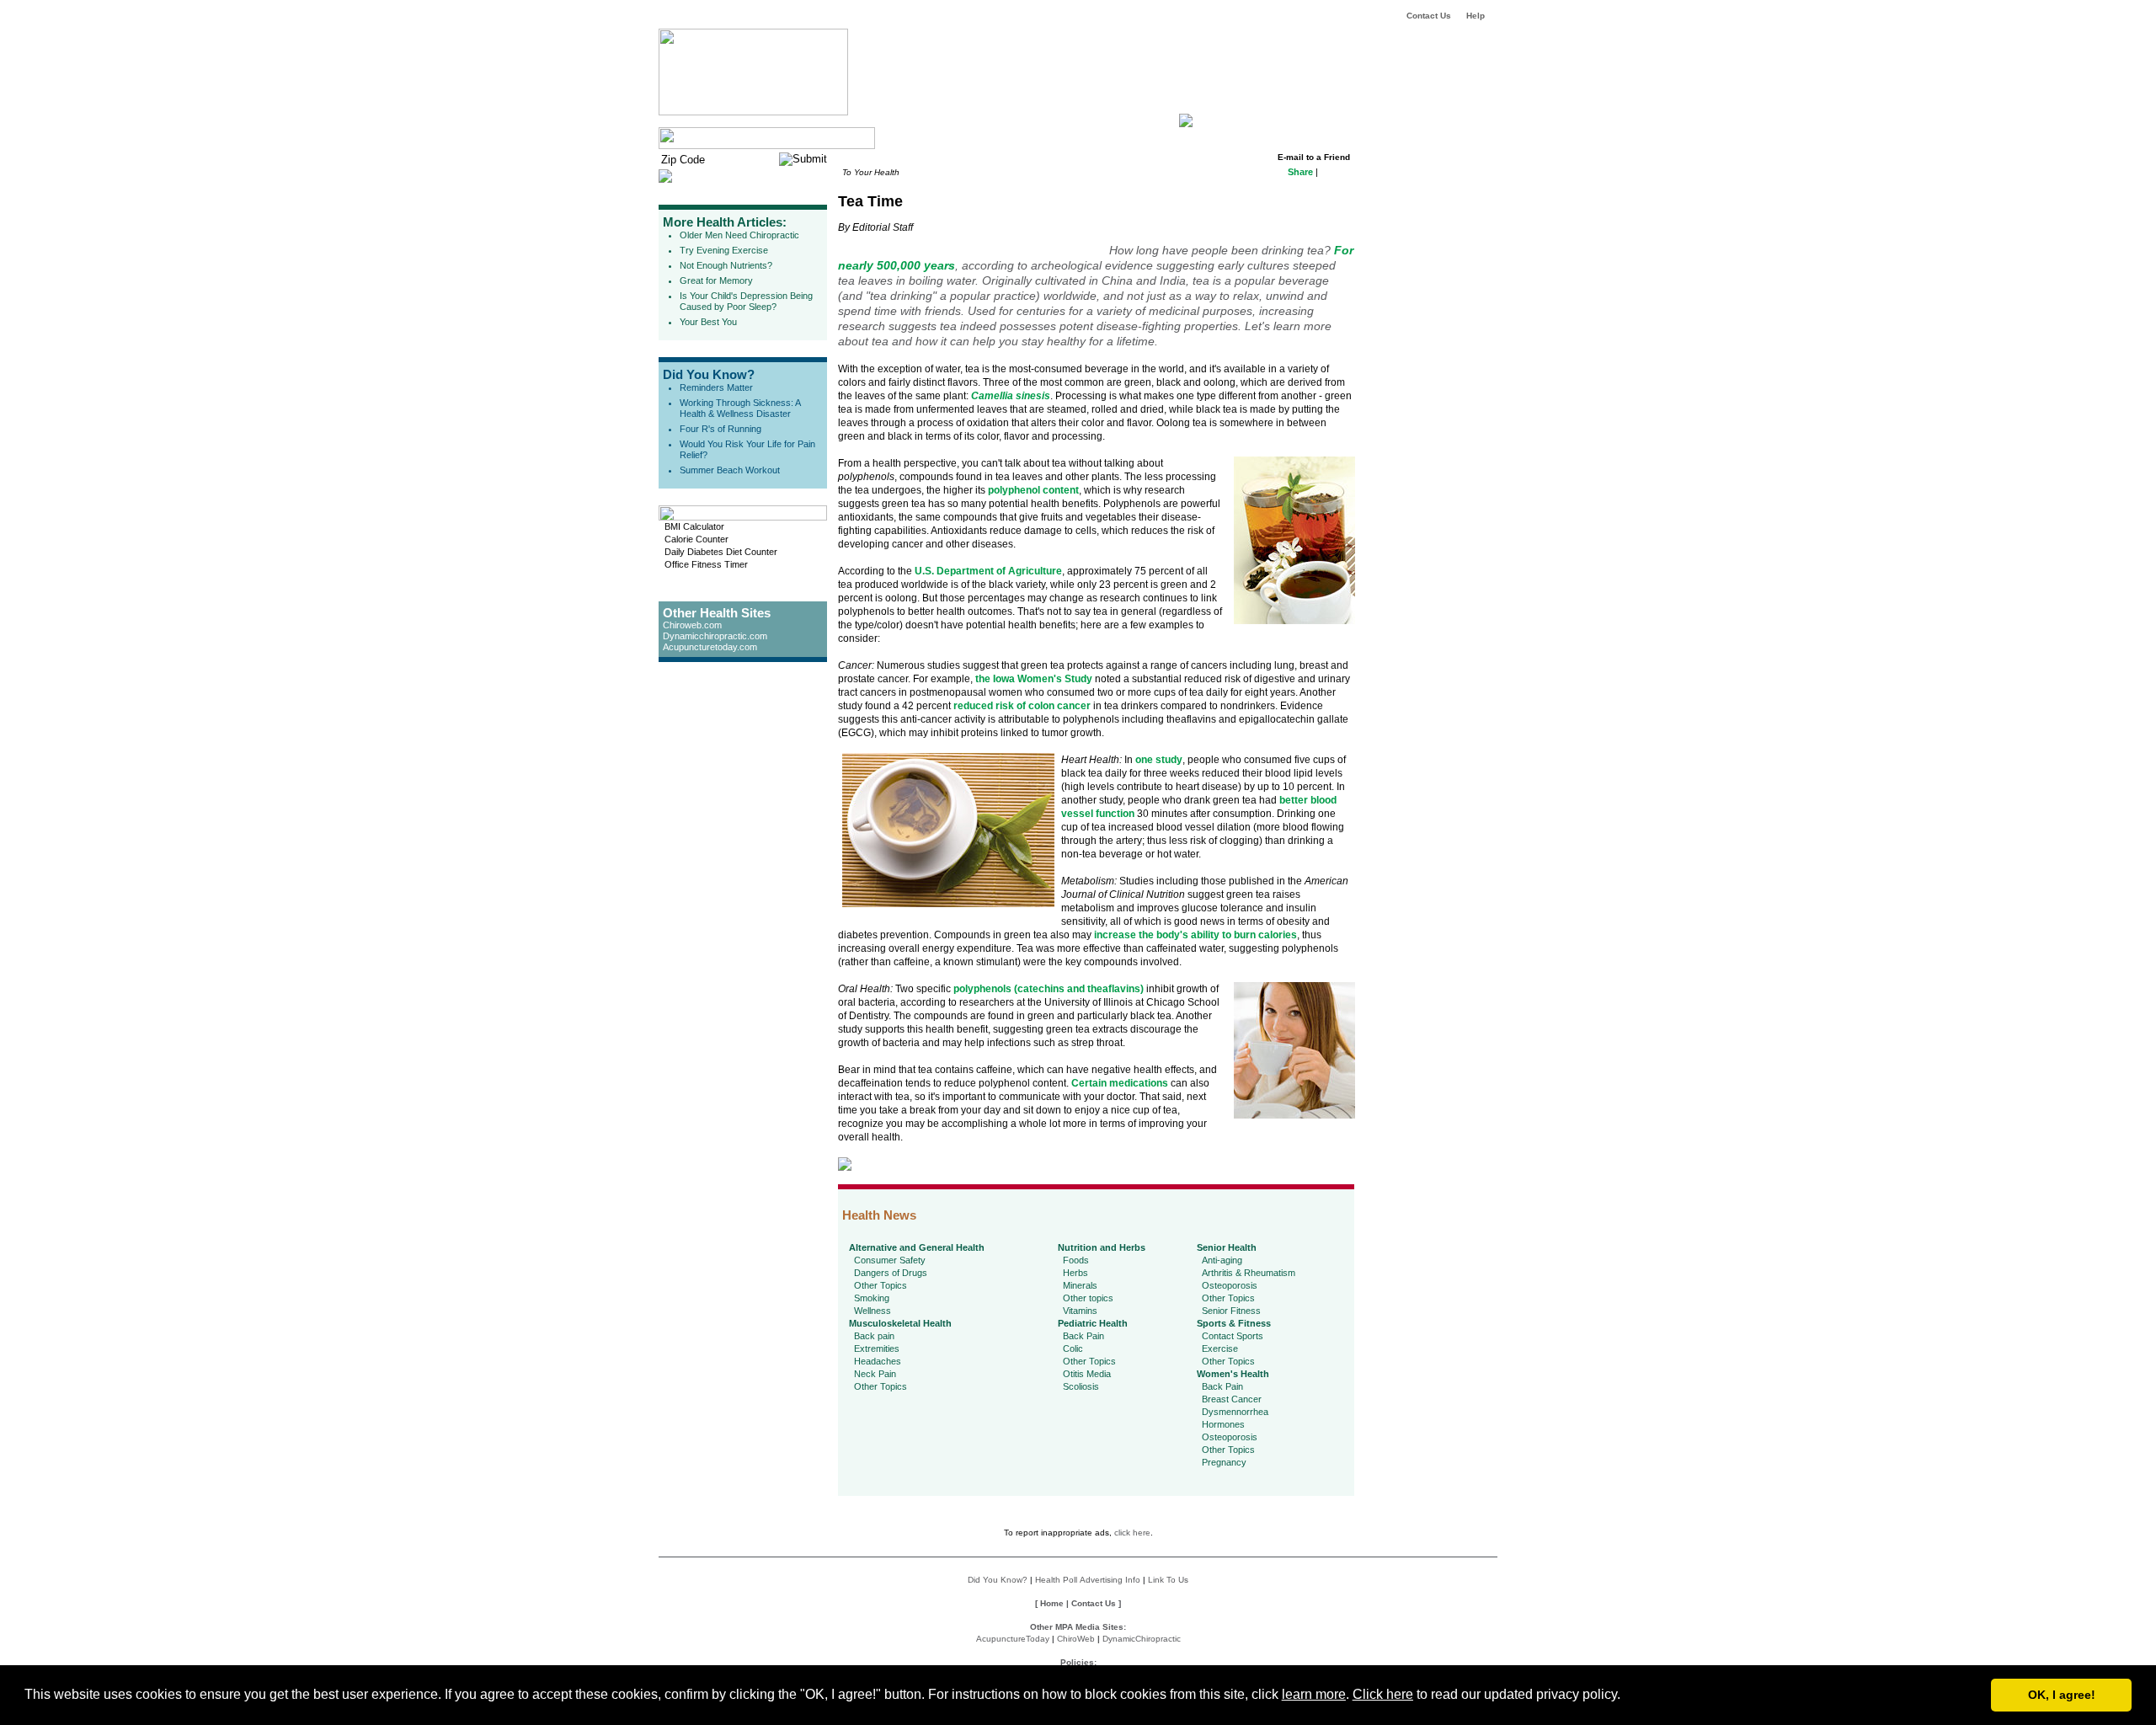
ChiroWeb (1076, 1639)
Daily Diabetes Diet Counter (721, 552)
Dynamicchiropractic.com (715, 636)
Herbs (1075, 1273)
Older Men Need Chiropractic (739, 235)
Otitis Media (1087, 1374)
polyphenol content (1033, 490)
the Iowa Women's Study (1034, 679)
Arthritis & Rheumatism (1249, 1273)
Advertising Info (1110, 1580)
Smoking (872, 1298)
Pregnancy (1224, 1462)
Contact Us (1429, 16)
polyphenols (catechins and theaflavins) (1049, 989)
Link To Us (1168, 1580)
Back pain (874, 1336)
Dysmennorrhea (1235, 1412)
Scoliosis (1081, 1386)
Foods (1076, 1260)
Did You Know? (709, 374)
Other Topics (881, 1285)
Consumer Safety (890, 1260)
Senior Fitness (1231, 1311)
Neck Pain (875, 1374)
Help (1476, 16)
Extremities (877, 1348)
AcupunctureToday (1013, 1639)
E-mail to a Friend (1314, 157)
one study (1159, 760)
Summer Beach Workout (730, 470)
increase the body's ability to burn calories (1195, 935)
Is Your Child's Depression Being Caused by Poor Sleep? (746, 301)
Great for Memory (716, 280)
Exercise (1220, 1348)
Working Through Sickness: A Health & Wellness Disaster (740, 408)
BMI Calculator (694, 526)
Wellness (873, 1311)
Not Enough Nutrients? (726, 265)
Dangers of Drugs (891, 1273)
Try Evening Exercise (724, 250)
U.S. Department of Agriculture (988, 571)
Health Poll (1056, 1580)
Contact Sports (1233, 1336)
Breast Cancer (1232, 1399)
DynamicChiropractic (1142, 1639)
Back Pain (1083, 1336)
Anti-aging (1222, 1260)
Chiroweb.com (692, 625)
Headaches (878, 1361)
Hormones (1223, 1424)
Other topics (1088, 1298)
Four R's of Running (720, 429)
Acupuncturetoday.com (710, 647)
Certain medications (1120, 1083)
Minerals (1080, 1285)
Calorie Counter (696, 539)
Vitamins (1080, 1311)
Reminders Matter (716, 387)
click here (1132, 1533)
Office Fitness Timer (706, 564)
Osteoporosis (1230, 1285)
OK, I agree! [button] (2062, 1695)
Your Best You (708, 322)
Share (1300, 172)
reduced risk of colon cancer (1022, 706)
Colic (1073, 1348)
